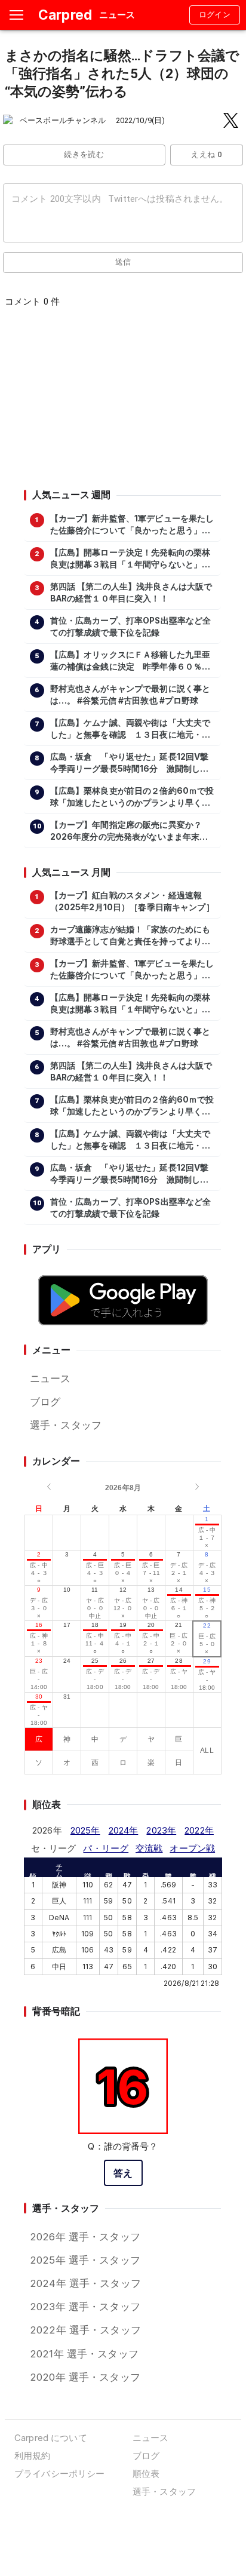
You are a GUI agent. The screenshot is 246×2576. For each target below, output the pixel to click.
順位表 (146, 2474)
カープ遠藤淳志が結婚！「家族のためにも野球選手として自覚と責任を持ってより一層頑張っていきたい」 (130, 936)
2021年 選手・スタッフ (84, 2354)
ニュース (50, 1378)
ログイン (215, 15)
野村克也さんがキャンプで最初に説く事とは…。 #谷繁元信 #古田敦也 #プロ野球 (130, 695)
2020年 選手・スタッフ (85, 2377)
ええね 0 (206, 154)
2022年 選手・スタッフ (85, 2330)
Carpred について (51, 2438)
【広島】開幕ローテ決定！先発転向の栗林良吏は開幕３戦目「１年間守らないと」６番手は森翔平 (130, 559)
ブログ (45, 1402)
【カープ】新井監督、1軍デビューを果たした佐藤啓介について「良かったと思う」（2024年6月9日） (132, 525)
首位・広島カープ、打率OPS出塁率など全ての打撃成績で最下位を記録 (131, 627)
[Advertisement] (122, 402)
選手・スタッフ (66, 1425)
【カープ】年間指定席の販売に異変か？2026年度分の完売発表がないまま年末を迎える (129, 831)
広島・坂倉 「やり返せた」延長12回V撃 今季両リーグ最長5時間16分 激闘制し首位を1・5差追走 (133, 763)
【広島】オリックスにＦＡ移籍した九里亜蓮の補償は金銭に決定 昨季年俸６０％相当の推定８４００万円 (130, 661)
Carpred (65, 15)
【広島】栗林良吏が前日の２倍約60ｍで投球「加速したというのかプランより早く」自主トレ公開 (132, 797)
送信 (123, 262)
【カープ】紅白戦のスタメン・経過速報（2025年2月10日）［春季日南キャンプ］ (132, 901)
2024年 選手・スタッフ (85, 2283)
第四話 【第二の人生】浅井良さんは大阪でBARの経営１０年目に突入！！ (131, 592)
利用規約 (33, 2456)
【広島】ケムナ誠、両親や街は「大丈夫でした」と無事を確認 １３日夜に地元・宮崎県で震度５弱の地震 (130, 729)
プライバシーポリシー (59, 2474)
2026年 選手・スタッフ (85, 2237)
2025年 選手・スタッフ (85, 2260)
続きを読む (84, 154)
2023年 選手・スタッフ (85, 2307)
